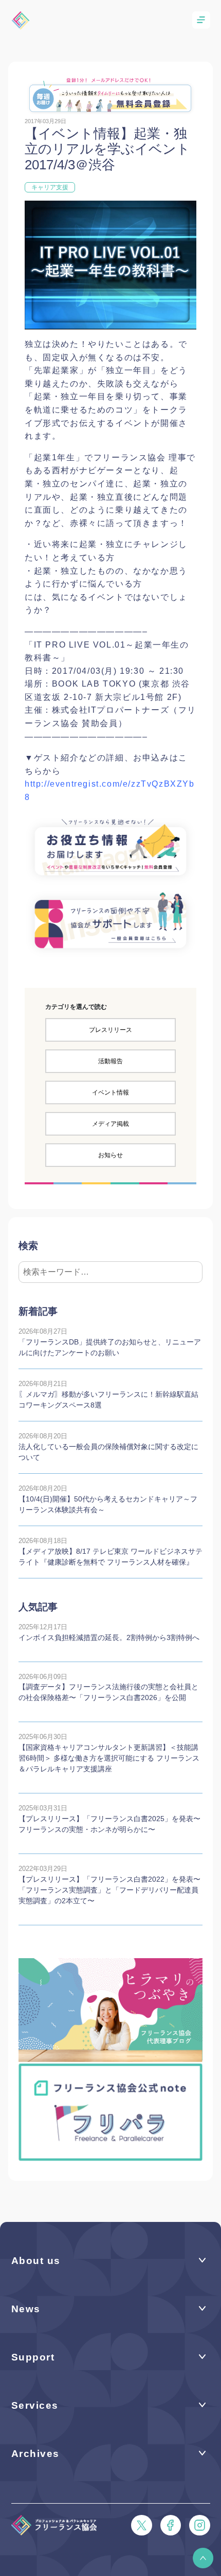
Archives (35, 2454)
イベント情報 (110, 1092)
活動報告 (110, 1061)
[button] (203, 2558)
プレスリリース (110, 1030)
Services (35, 2405)
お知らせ (110, 1155)
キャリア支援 (50, 187)
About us (36, 2261)
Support (33, 2357)
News (26, 2309)
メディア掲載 (110, 1124)
